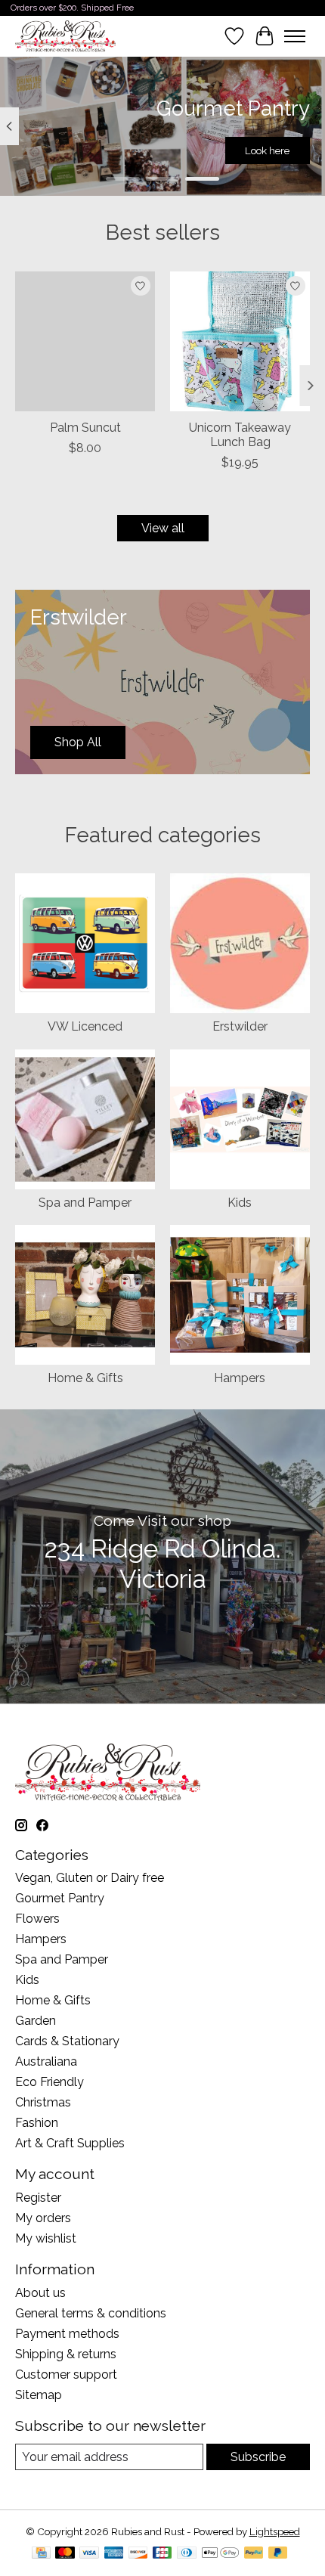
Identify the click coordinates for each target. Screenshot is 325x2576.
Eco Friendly (50, 2082)
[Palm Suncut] (85, 341)
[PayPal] (254, 2554)
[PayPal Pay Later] (278, 2554)
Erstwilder (240, 1026)
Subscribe (258, 2457)
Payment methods (67, 2334)
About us (40, 2293)
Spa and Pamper (85, 1203)
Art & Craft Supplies (70, 2143)
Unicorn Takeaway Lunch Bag (240, 435)
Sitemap (39, 2395)
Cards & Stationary (67, 2041)
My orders (43, 2218)
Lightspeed (275, 2531)
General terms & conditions (91, 2313)
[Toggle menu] (295, 36)
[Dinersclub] (187, 2554)
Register (38, 2198)
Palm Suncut (85, 428)
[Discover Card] (138, 2554)
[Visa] (89, 2554)
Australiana (46, 2061)
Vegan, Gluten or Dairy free (90, 1878)
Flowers (37, 1919)
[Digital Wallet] (220, 2554)
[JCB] (162, 2554)
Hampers (240, 1378)
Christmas (43, 2102)
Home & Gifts (85, 1378)
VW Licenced (85, 1026)
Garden (36, 2021)
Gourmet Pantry (60, 1898)
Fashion (37, 2123)
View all (163, 528)
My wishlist (46, 2238)
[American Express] (114, 2554)
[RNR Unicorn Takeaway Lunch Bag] (240, 341)
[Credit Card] (41, 2554)
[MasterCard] (65, 2554)
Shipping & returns (66, 2354)
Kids (240, 1203)
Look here (267, 150)
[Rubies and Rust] (65, 36)
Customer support (66, 2375)
